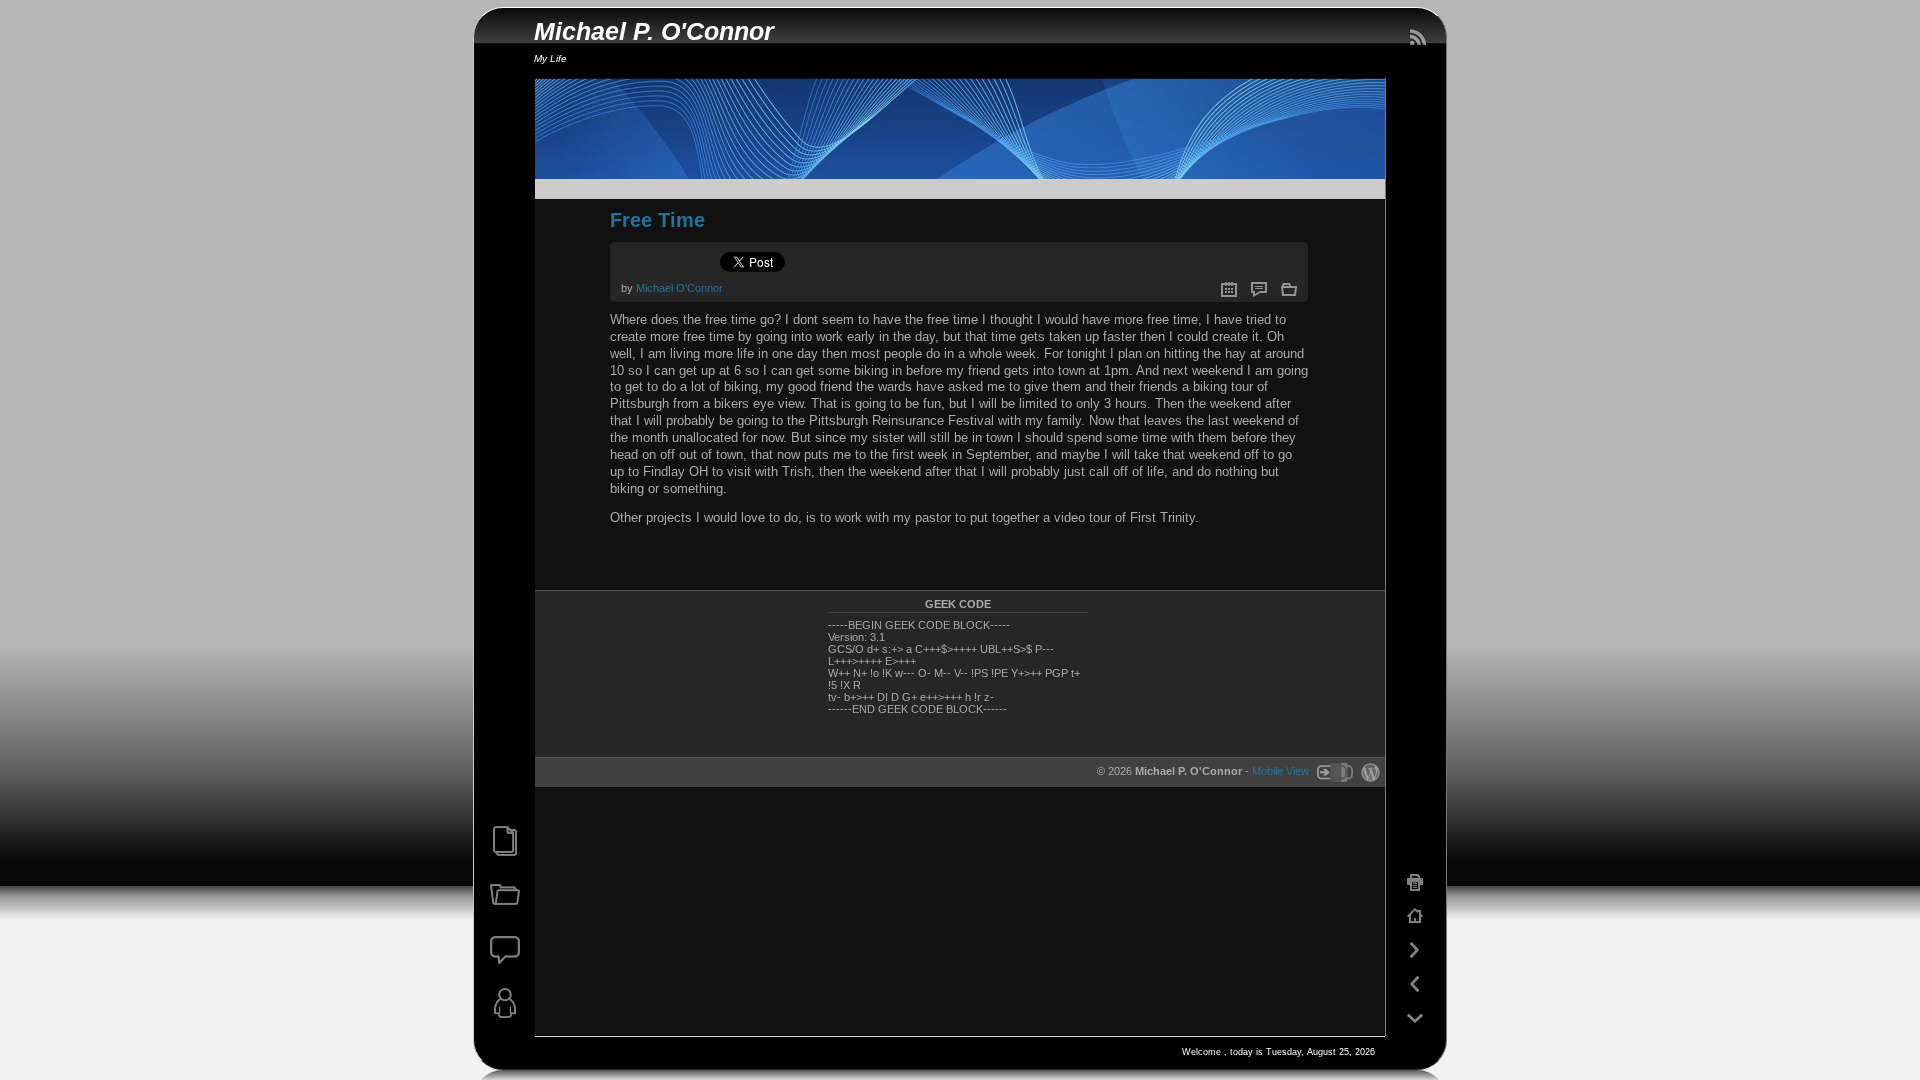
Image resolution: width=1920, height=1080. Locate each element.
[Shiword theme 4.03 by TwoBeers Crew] (1334, 772)
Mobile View (1280, 772)
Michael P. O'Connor (654, 31)
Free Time (657, 220)
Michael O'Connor (679, 288)
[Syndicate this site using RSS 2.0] (1417, 38)
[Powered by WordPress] (1368, 772)
